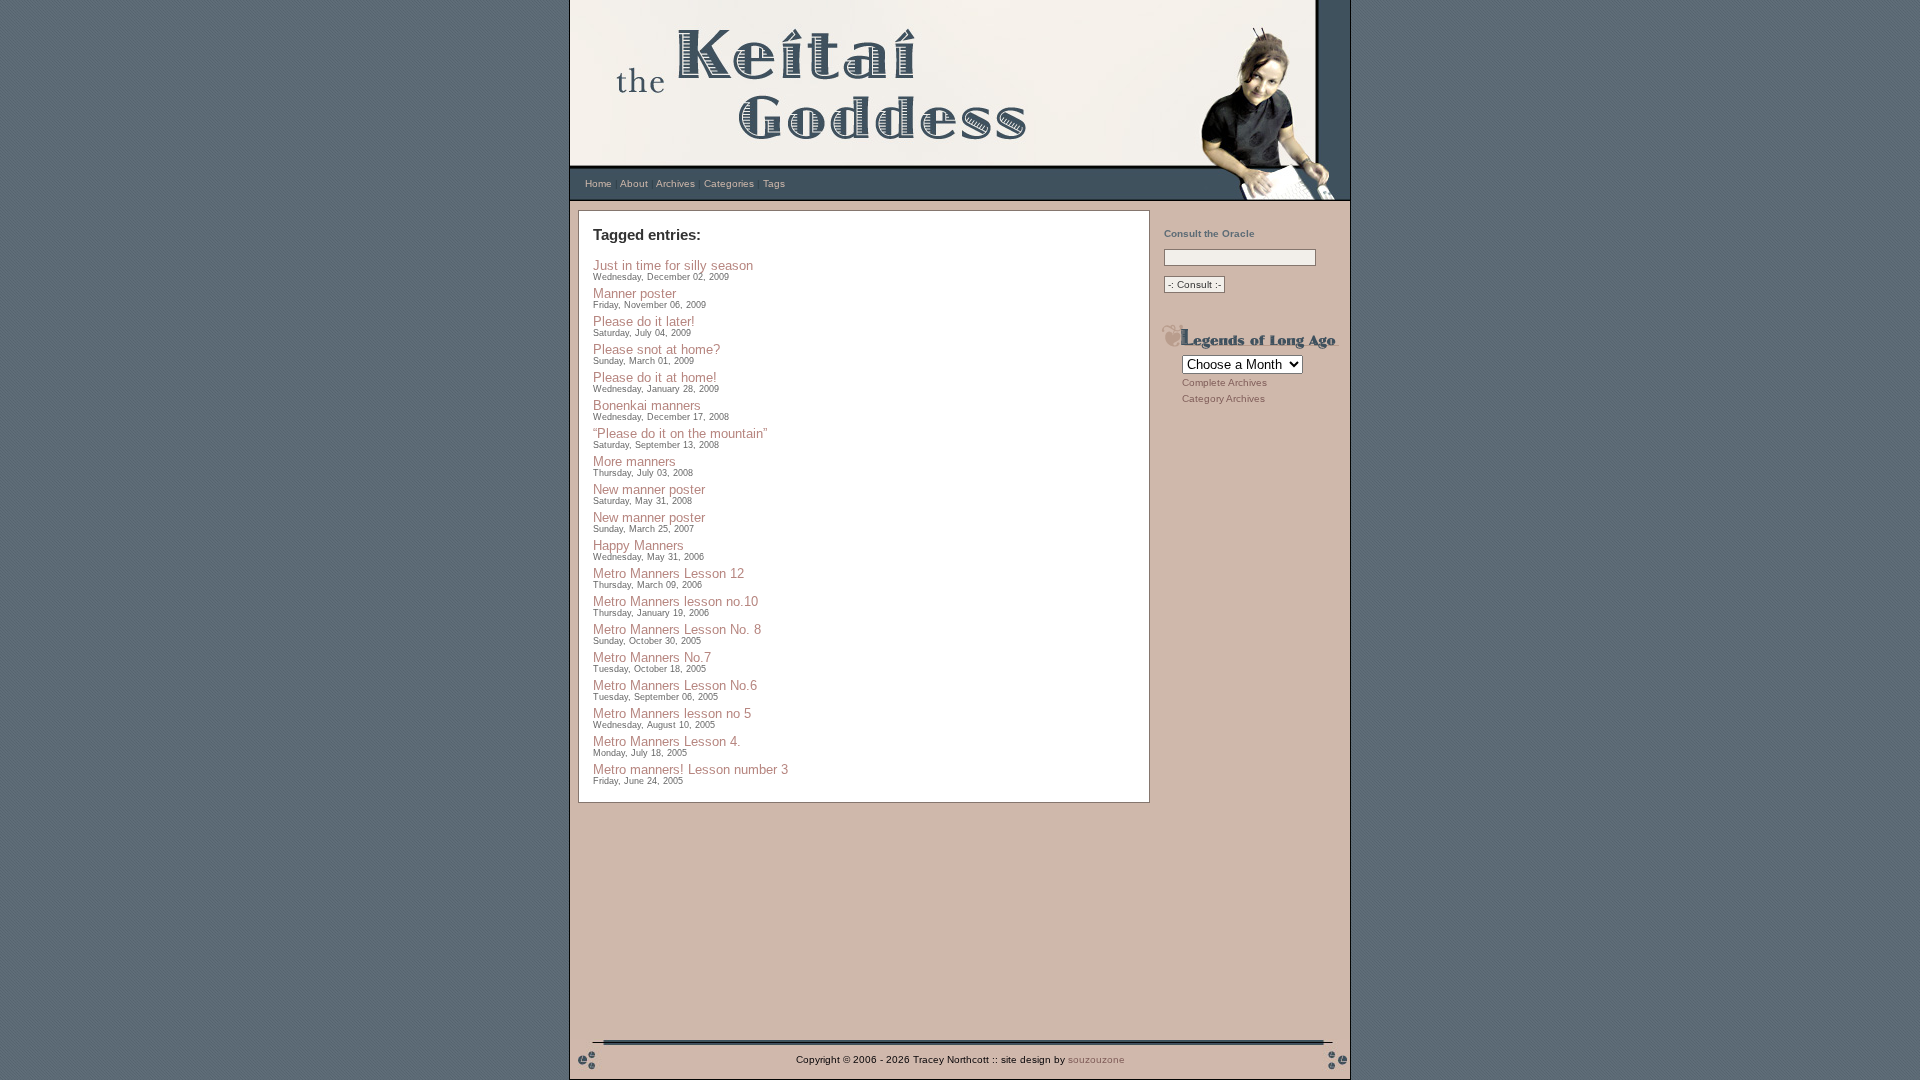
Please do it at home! (655, 377)
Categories (729, 183)
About (634, 183)
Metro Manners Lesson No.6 (675, 685)
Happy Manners (638, 545)
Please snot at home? (656, 349)
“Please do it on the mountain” (680, 433)
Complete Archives (1224, 382)
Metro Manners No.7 (652, 657)
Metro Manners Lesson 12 (668, 573)
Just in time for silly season (673, 265)
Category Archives (1223, 398)
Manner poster (634, 293)
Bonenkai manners (647, 405)
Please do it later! (644, 321)
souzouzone (1096, 1059)
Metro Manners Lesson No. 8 (677, 629)
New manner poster (649, 489)
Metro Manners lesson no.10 (675, 601)
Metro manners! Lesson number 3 (690, 769)
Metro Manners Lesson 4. (667, 741)
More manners (634, 461)
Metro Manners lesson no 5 (672, 713)
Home (598, 183)
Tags (774, 183)
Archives (675, 183)
